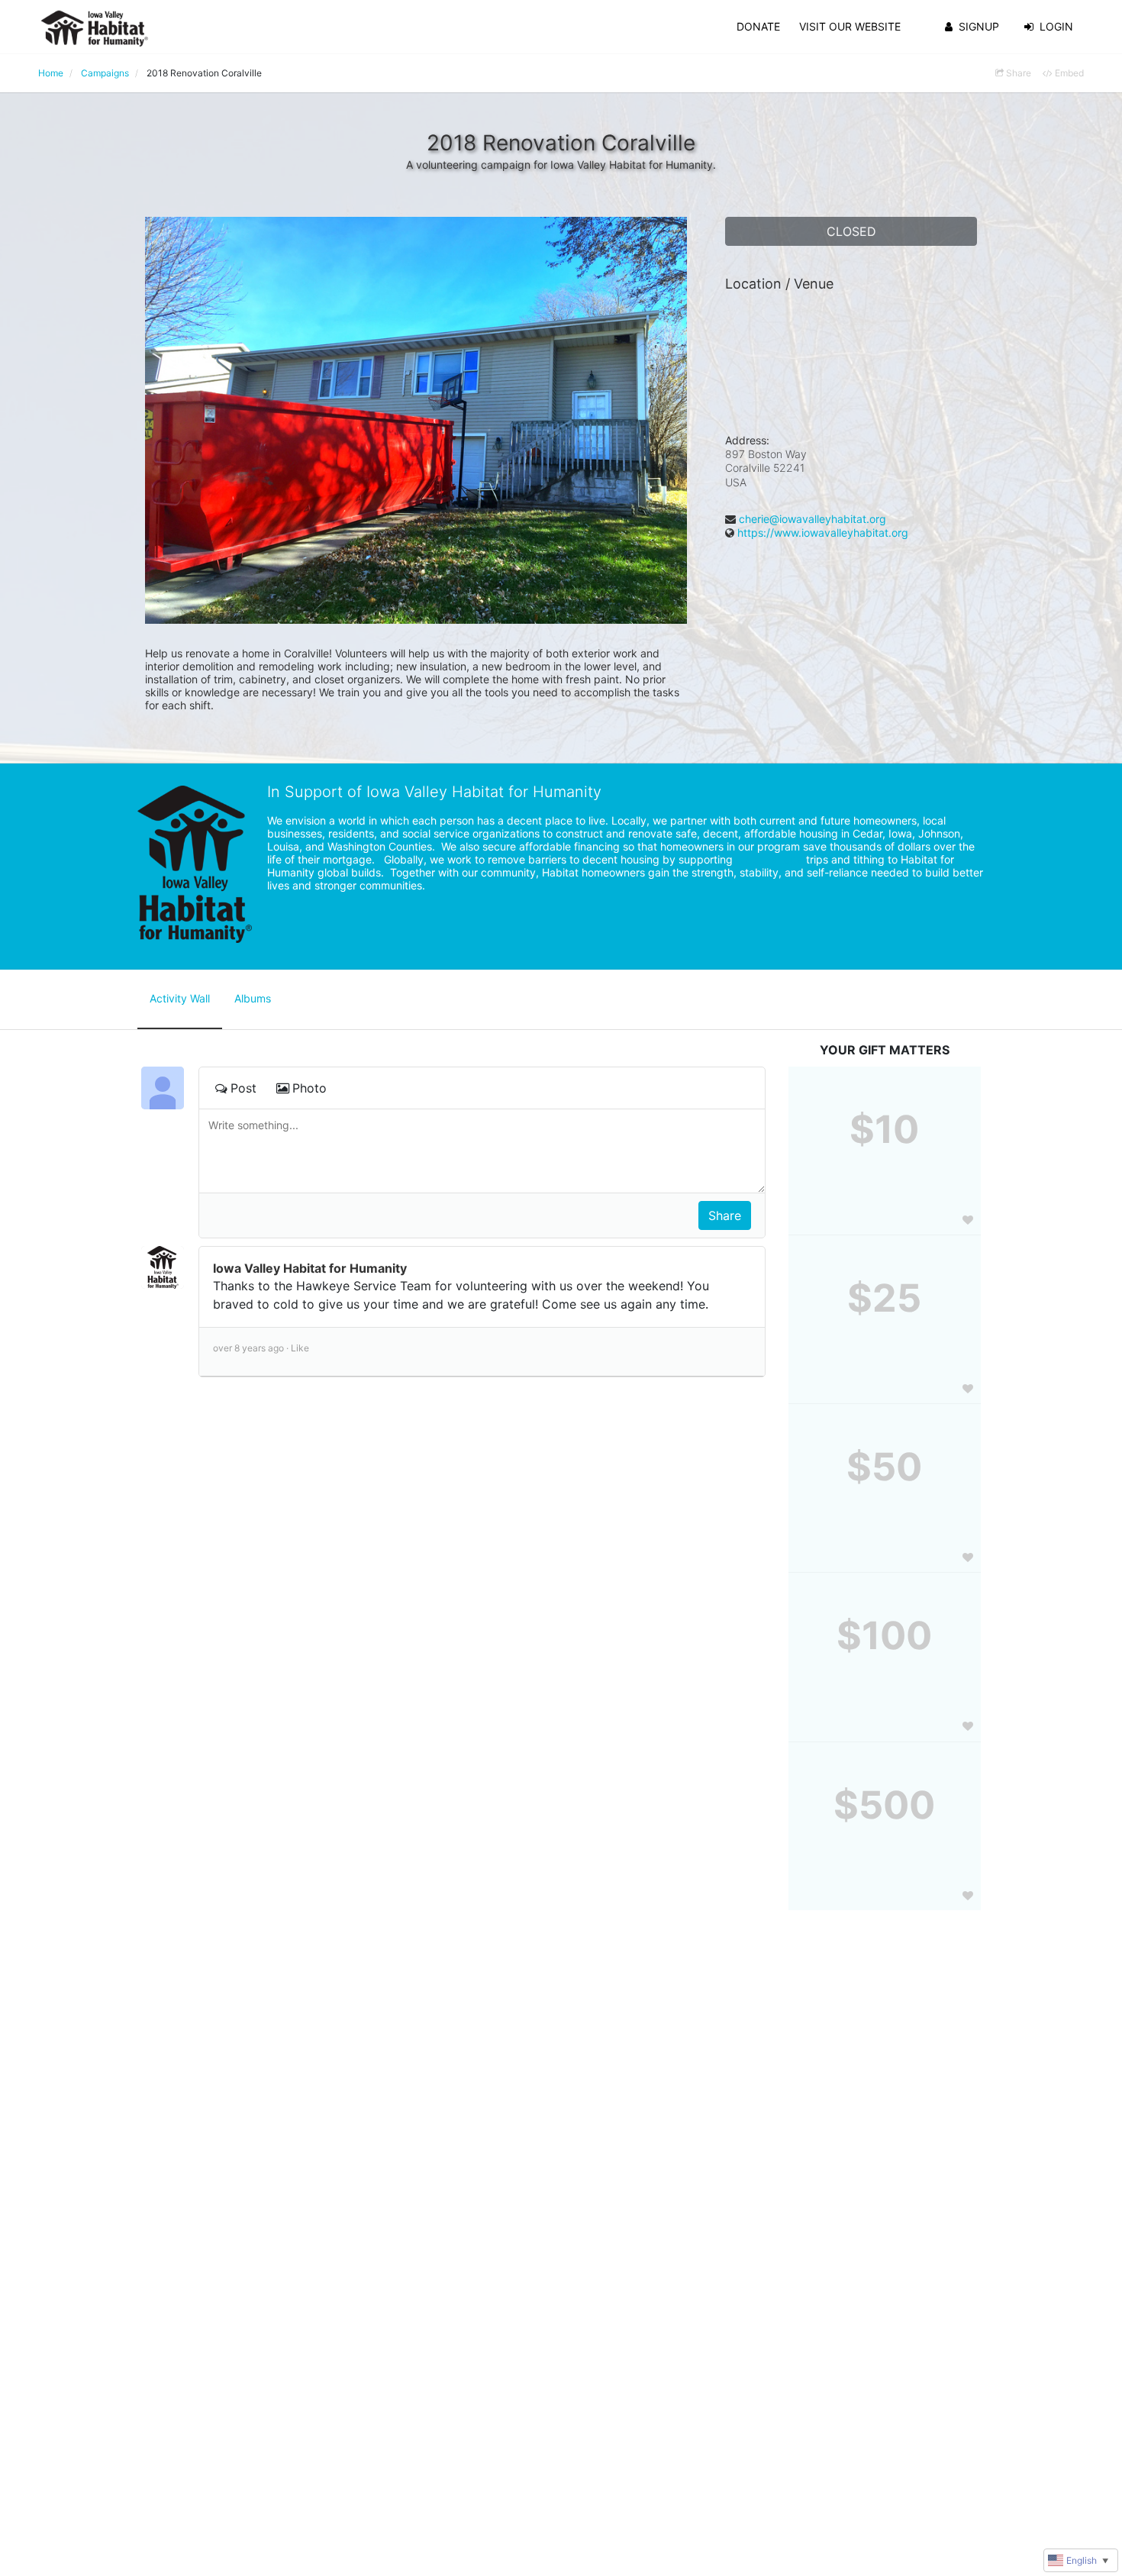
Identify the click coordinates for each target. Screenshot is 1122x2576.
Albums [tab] (253, 998)
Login (1056, 26)
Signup (979, 26)
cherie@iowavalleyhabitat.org (812, 519)
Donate (758, 26)
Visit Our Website (850, 26)
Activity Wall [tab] (180, 998)
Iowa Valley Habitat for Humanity (310, 1268)
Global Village (769, 859)
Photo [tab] (310, 1088)
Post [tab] (243, 1088)
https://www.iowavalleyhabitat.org (823, 533)
